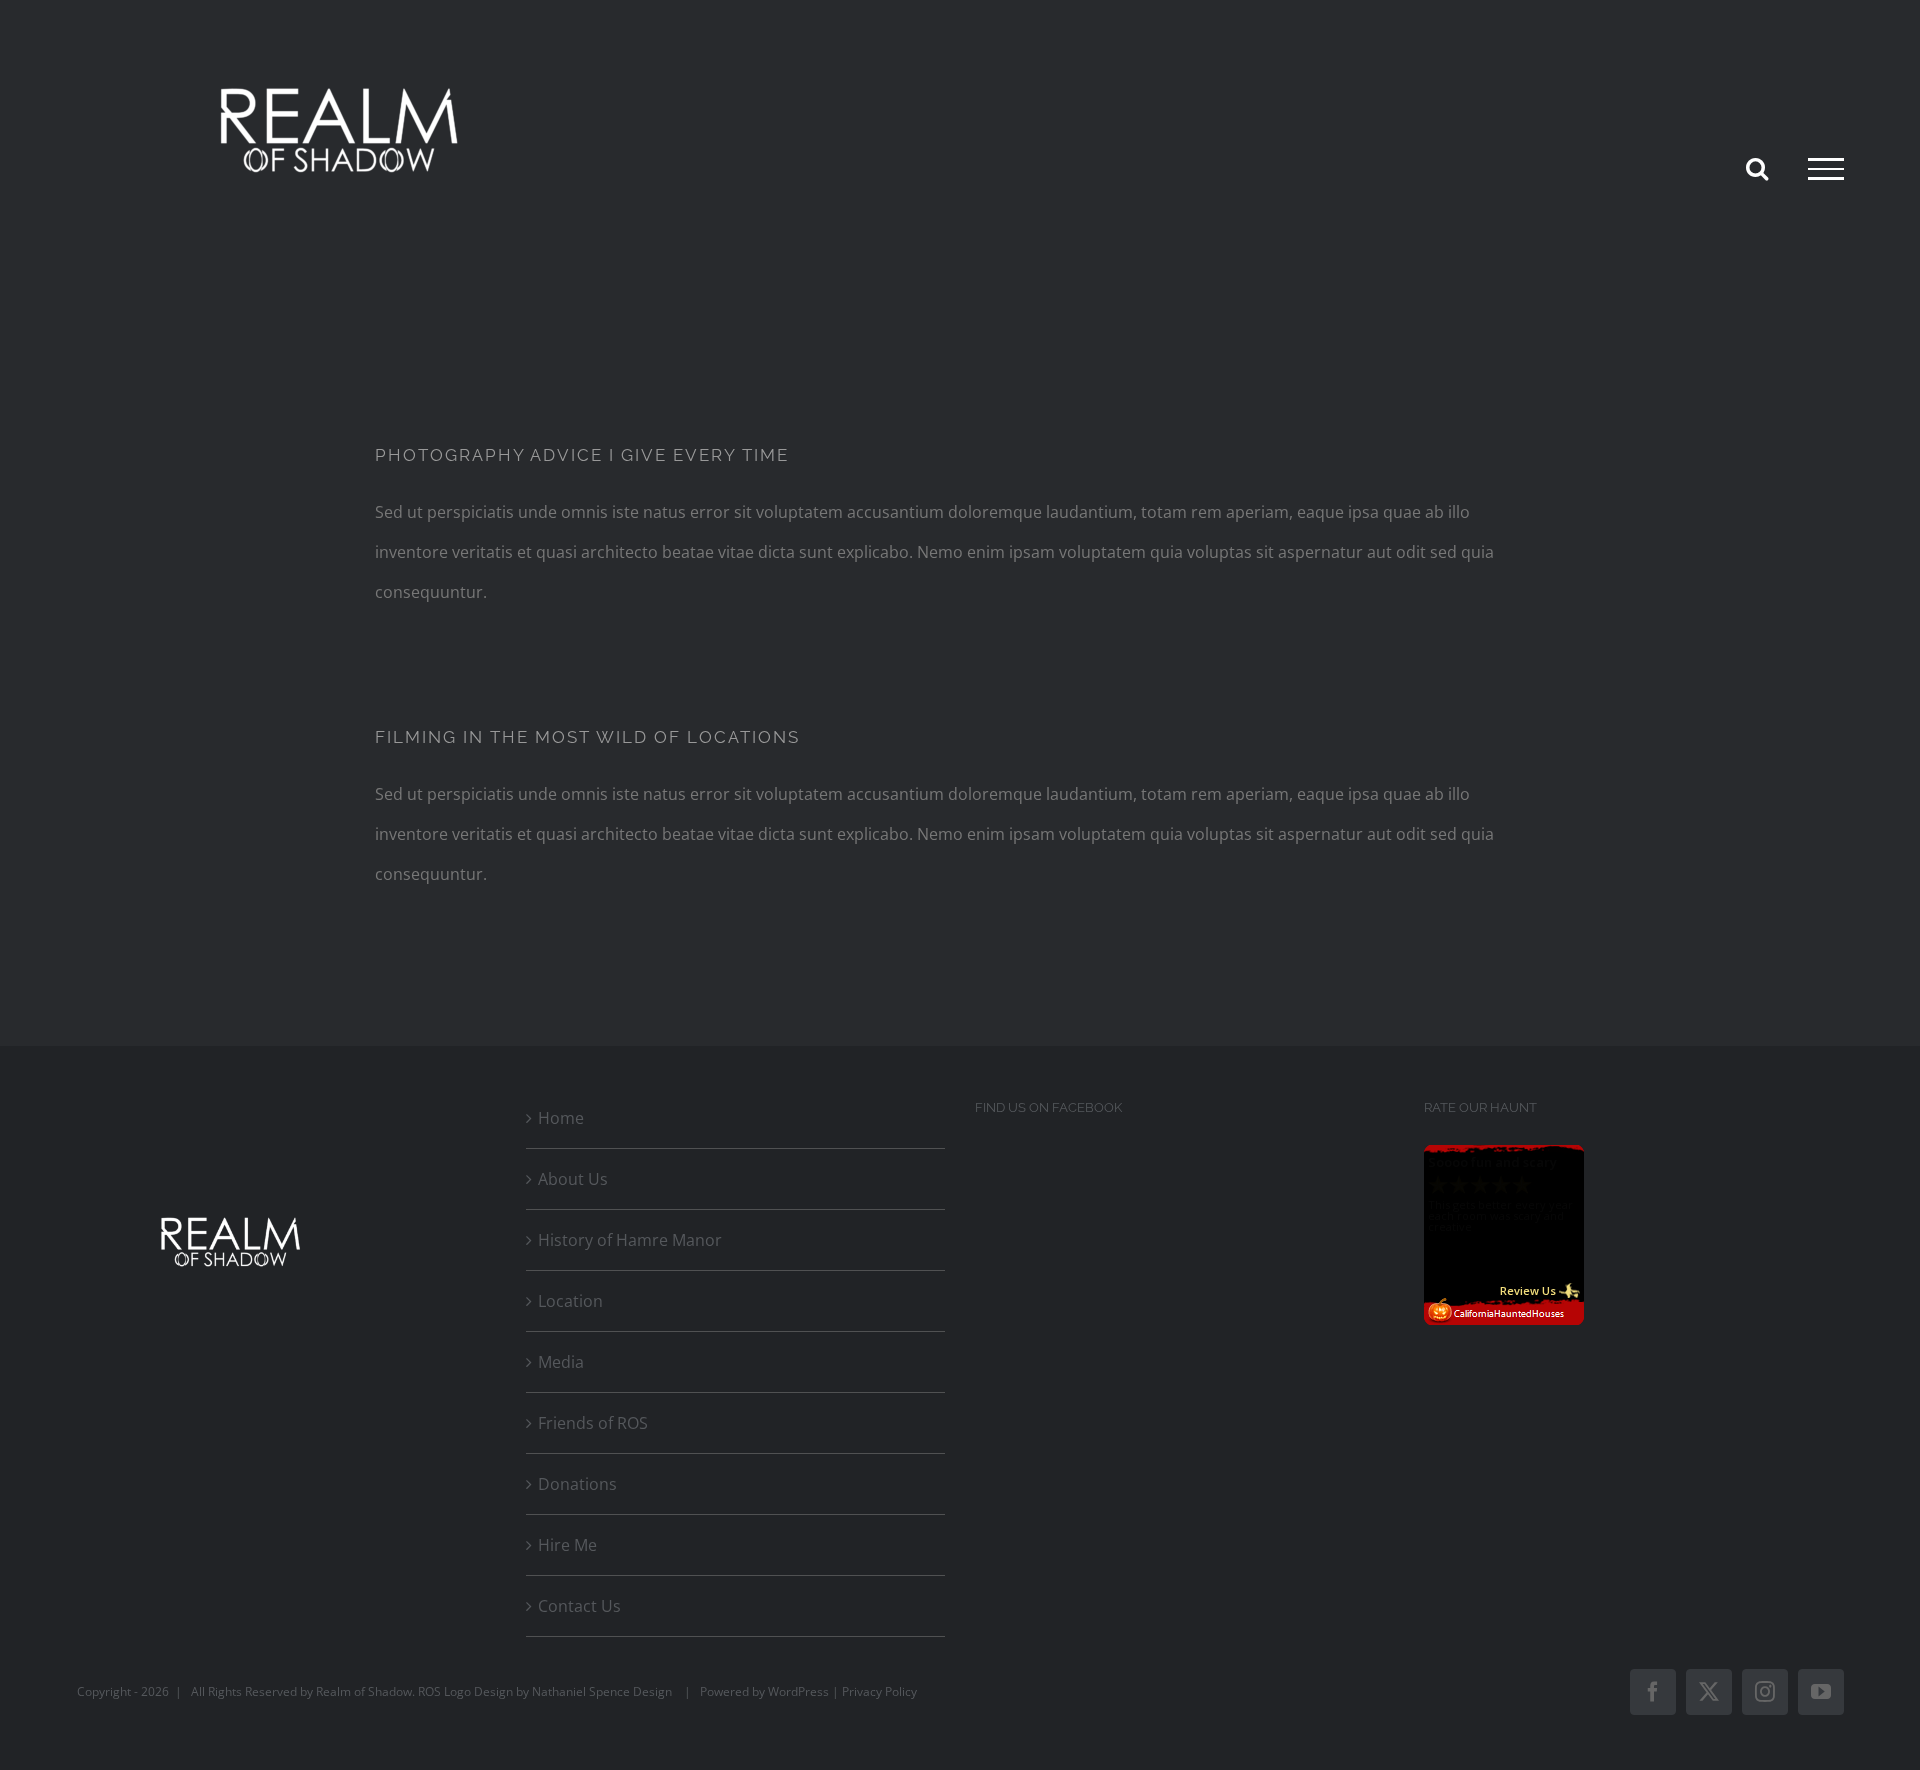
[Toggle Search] (1757, 168)
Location (570, 1301)
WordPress (798, 1691)
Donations (577, 1484)
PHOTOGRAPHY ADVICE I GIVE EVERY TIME (582, 455)
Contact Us (579, 1606)
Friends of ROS (593, 1423)
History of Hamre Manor (630, 1240)
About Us (573, 1179)
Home (561, 1118)
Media (561, 1362)
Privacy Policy (879, 1691)
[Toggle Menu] (1826, 169)
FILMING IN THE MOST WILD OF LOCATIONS (587, 737)
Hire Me (567, 1545)
